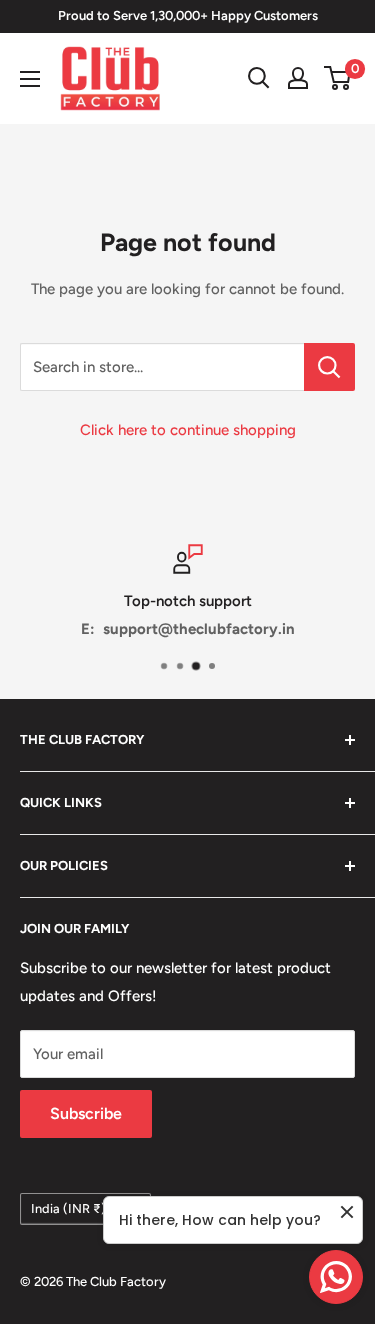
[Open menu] (30, 79)
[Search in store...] (329, 367)
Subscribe (86, 1113)
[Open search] (259, 78)
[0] (338, 78)
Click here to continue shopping (188, 430)
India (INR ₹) (68, 1208)
